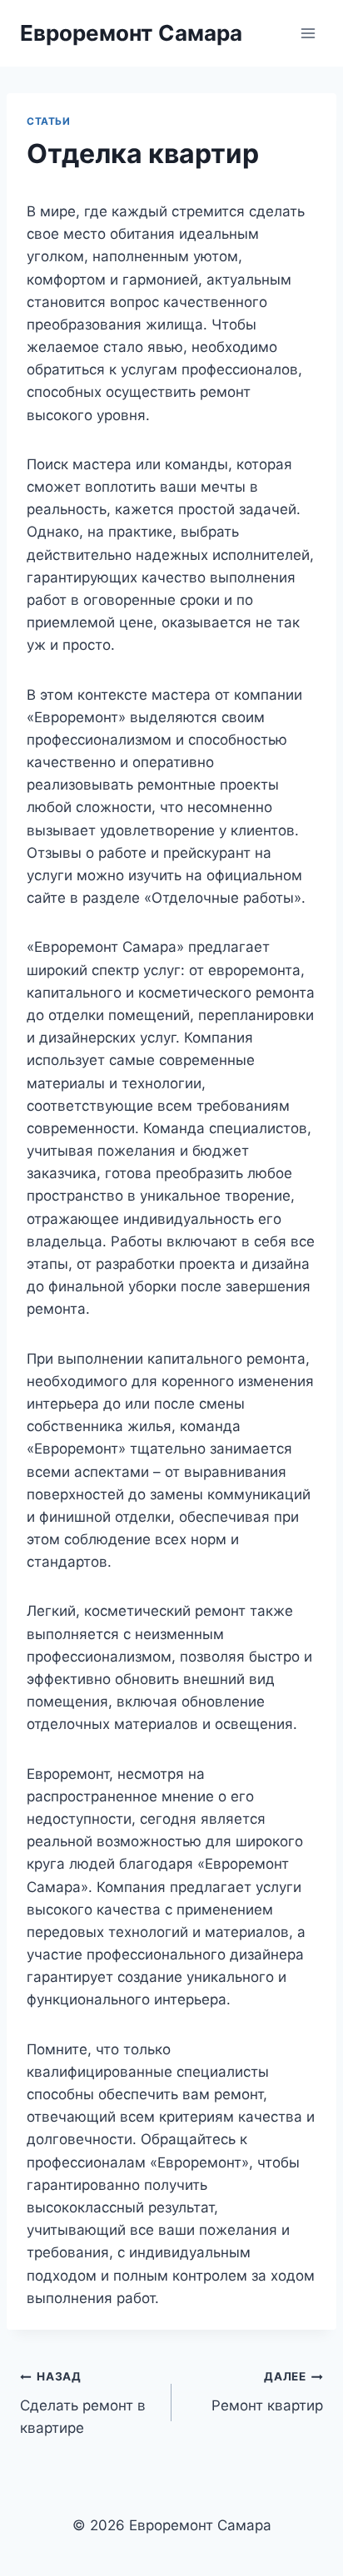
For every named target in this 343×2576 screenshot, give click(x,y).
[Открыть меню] (308, 33)
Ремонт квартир (267, 2392)
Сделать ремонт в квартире (83, 2403)
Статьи (49, 121)
